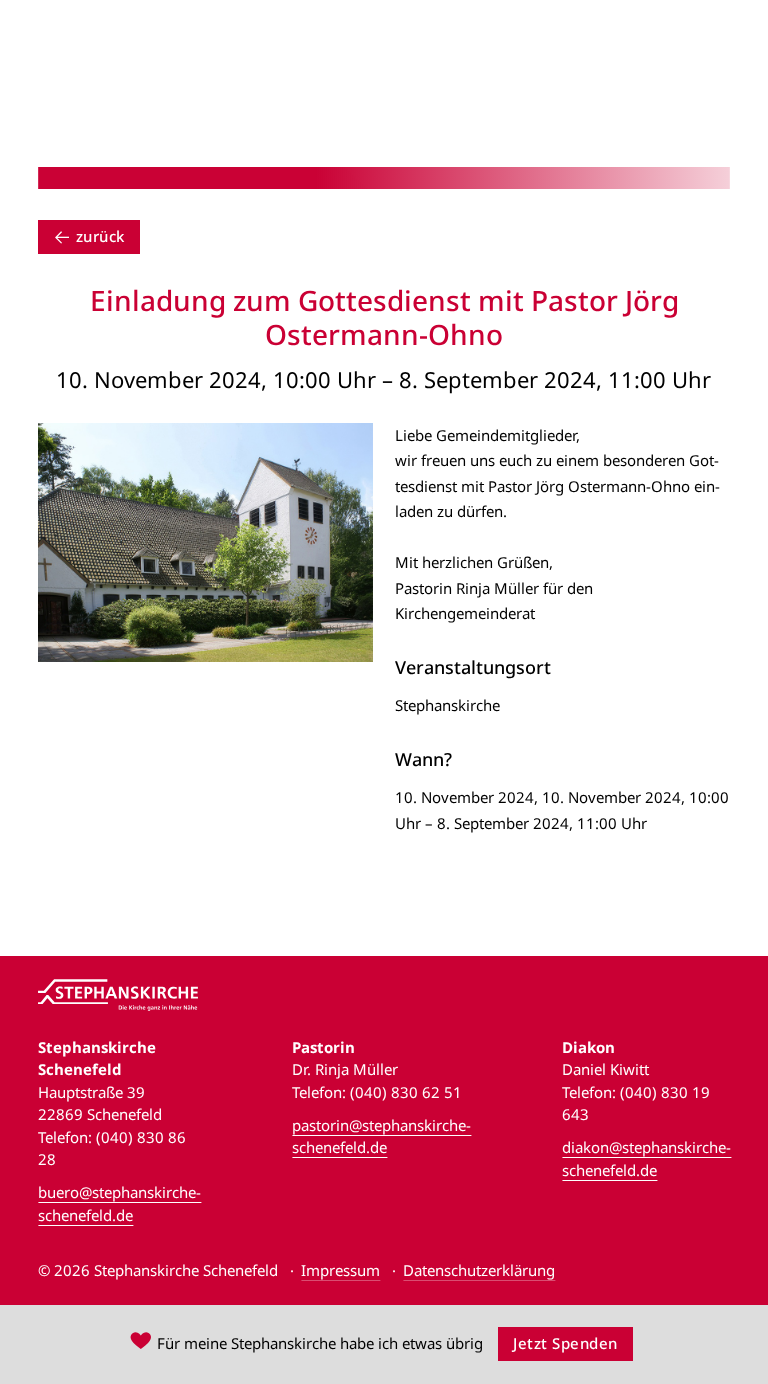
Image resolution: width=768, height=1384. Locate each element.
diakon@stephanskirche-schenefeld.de (646, 1158)
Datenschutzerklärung (479, 1270)
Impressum (340, 1270)
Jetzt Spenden (565, 1343)
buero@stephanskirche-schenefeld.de (119, 1203)
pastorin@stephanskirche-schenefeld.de (381, 1136)
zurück (100, 236)
